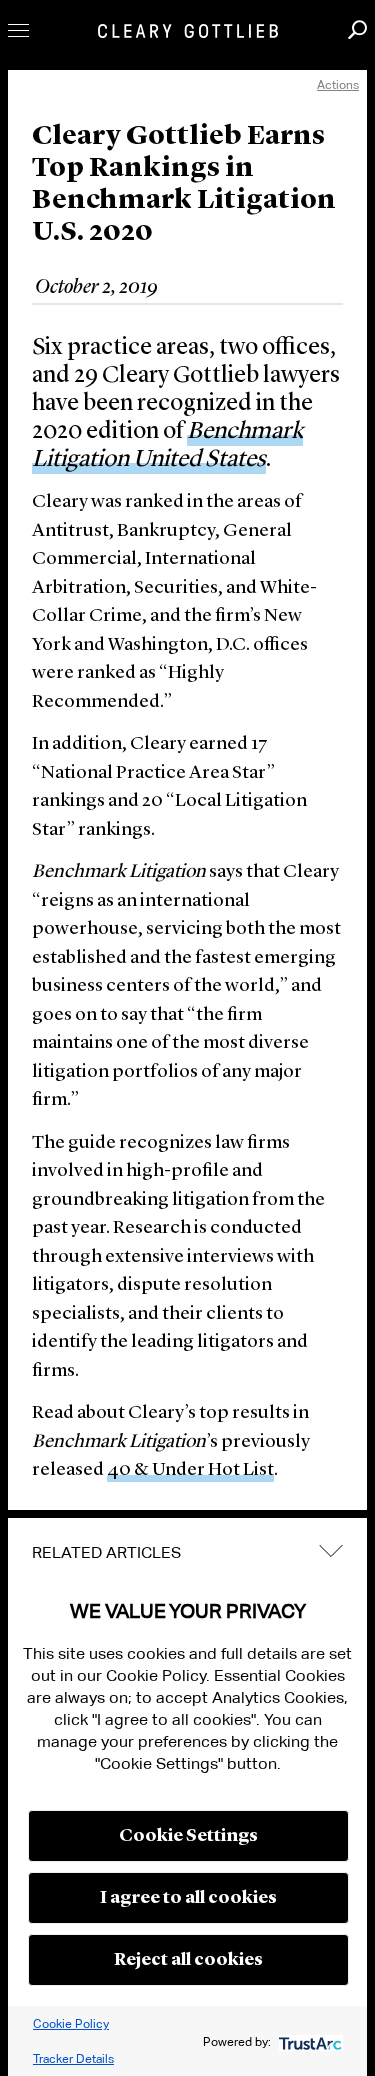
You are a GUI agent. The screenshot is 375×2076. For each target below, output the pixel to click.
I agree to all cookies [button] (188, 1898)
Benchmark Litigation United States (167, 446)
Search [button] (357, 29)
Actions (338, 84)
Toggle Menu (18, 30)
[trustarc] (308, 2041)
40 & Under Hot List (190, 1470)
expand (331, 1550)
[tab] (187, 1553)
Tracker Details (73, 2058)
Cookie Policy (71, 2023)
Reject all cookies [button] (188, 1960)
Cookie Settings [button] (188, 1836)
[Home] (188, 31)
